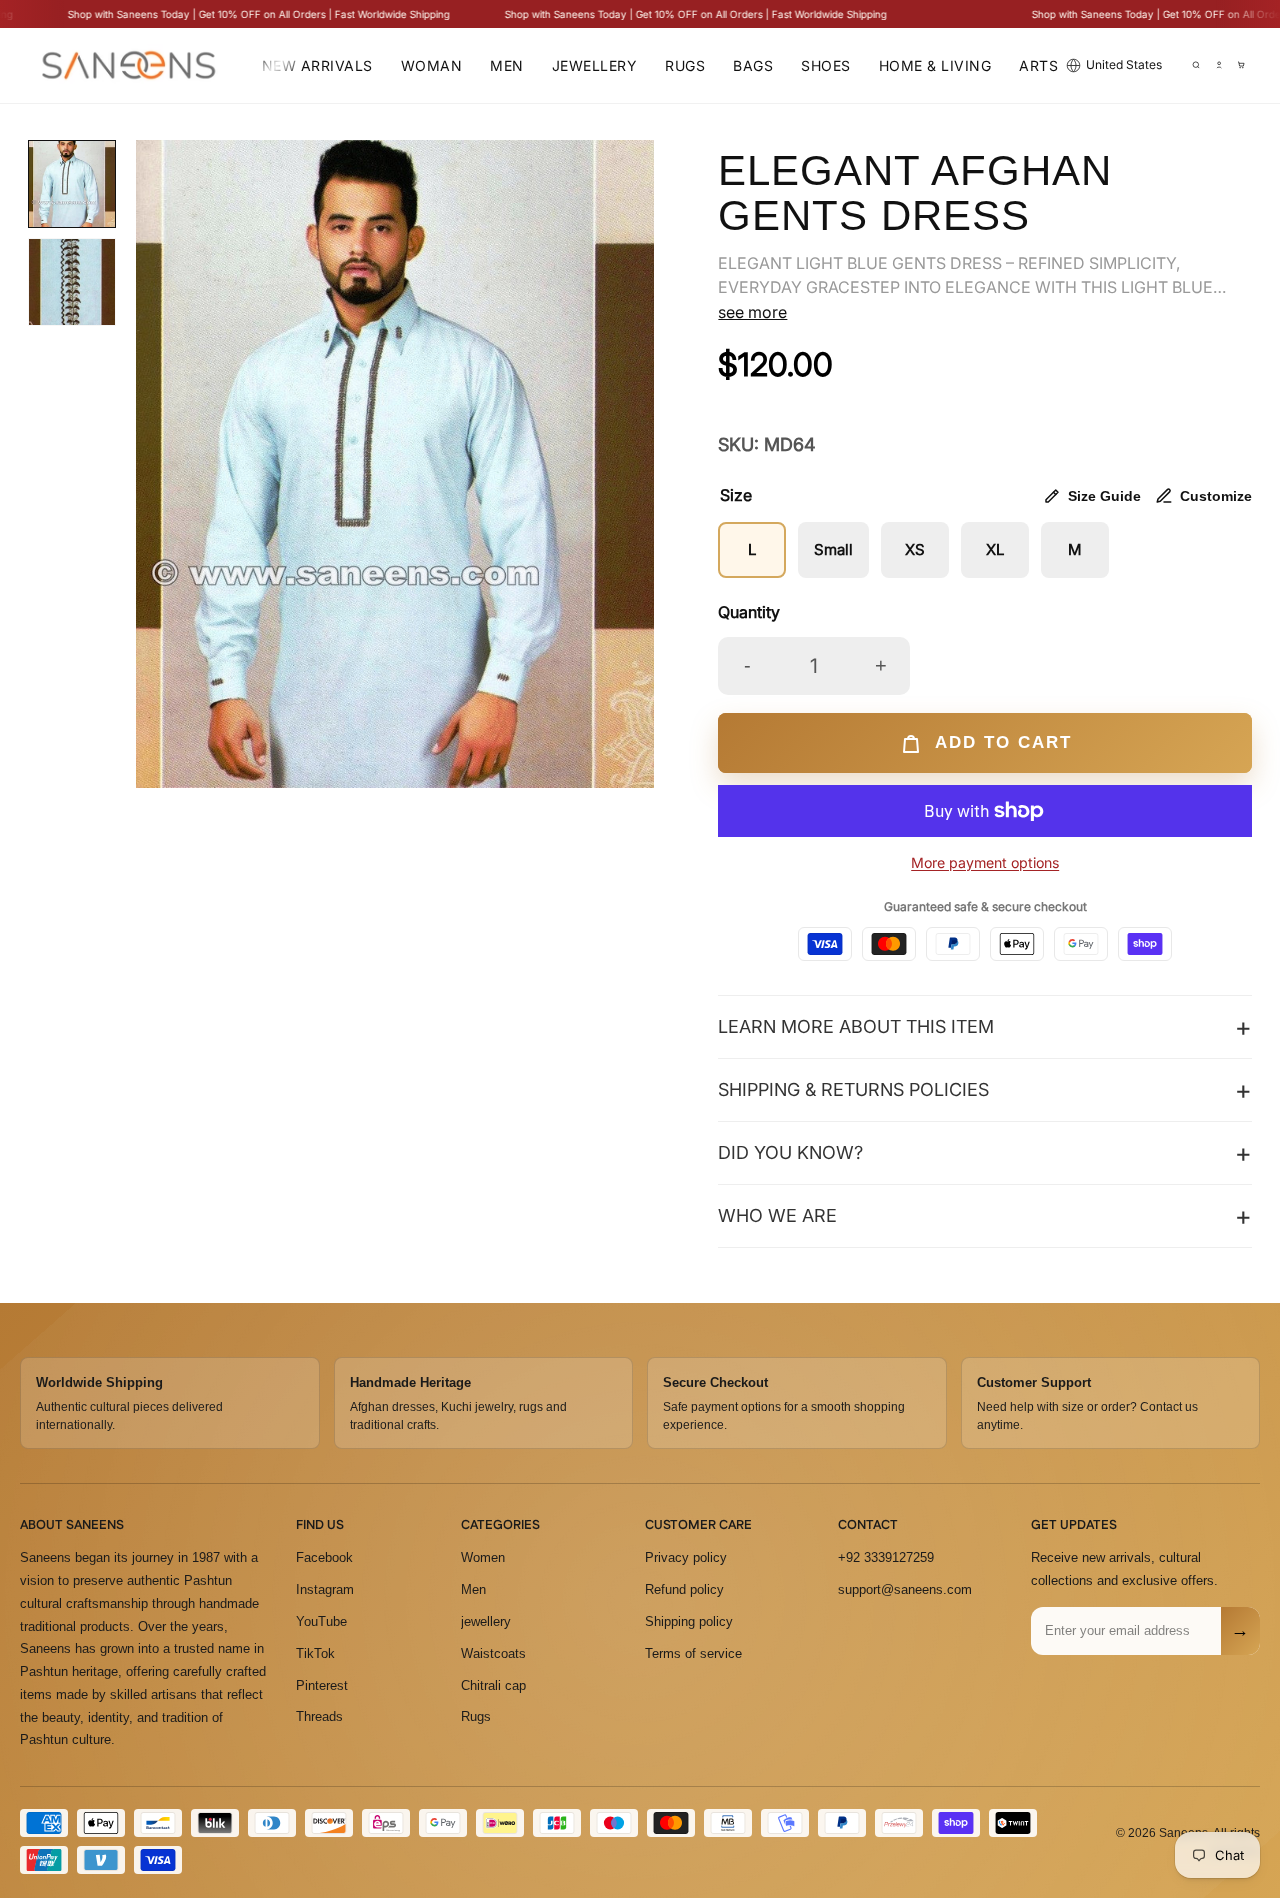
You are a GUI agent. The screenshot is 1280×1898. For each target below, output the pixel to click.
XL (995, 549)
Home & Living (935, 65)
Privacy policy (686, 1557)
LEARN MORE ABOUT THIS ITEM (856, 1026)
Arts (1038, 65)
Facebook (324, 1557)
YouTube (321, 1621)
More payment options (985, 862)
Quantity (749, 612)
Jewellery (595, 65)
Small (833, 549)
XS (915, 549)
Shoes (826, 65)
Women (483, 1557)
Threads (319, 1716)
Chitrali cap (493, 1685)
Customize (1216, 496)
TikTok (315, 1653)
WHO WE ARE (777, 1215)
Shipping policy (689, 1621)
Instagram (325, 1589)
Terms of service (693, 1653)
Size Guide (1104, 496)
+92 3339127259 (886, 1557)
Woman (432, 65)
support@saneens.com (905, 1589)
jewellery (486, 1621)
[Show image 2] (72, 282)
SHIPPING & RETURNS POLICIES (853, 1089)
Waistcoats (493, 1653)
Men (507, 65)
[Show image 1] (72, 184)
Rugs (685, 65)
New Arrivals (317, 65)
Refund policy (684, 1589)
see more (752, 312)
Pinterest (322, 1685)
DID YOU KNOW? (790, 1152)
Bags (753, 65)
